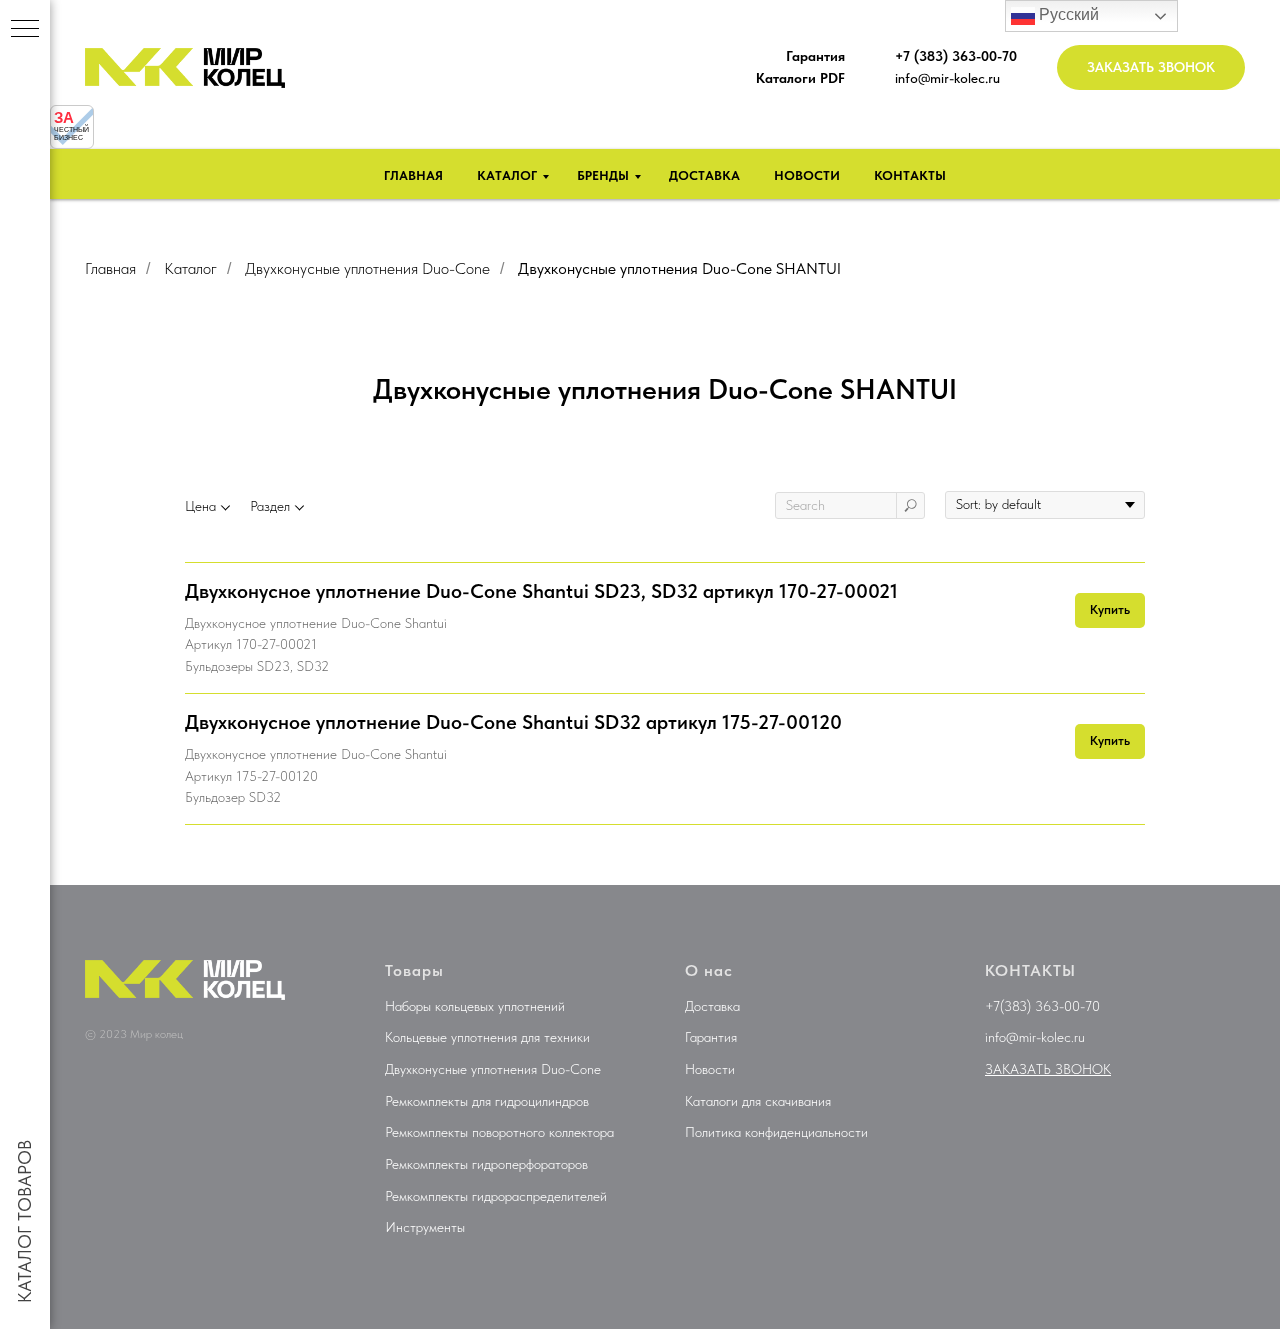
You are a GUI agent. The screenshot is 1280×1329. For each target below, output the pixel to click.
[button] (1151, 67)
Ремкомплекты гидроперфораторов (486, 1164)
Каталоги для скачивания (758, 1101)
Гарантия (711, 1037)
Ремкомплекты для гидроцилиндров (487, 1101)
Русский (1067, 14)
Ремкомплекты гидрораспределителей (496, 1196)
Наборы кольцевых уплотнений (475, 1006)
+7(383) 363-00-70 (1042, 1006)
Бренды (603, 175)
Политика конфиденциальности (776, 1132)
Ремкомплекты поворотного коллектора (499, 1132)
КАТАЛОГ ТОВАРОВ (24, 1221)
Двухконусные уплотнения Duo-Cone (367, 268)
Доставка (704, 175)
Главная (413, 175)
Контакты (910, 175)
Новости (807, 175)
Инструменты (425, 1227)
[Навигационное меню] (25, 30)
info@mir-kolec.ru (947, 78)
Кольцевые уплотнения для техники (487, 1037)
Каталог (507, 175)
